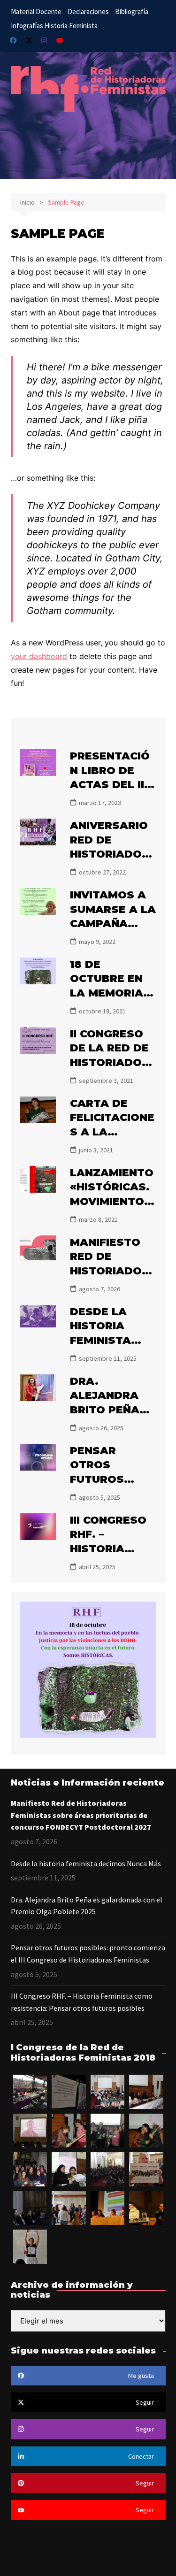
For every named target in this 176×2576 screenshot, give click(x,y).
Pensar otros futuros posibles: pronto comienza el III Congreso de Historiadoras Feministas (88, 1954)
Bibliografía (132, 11)
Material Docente (36, 11)
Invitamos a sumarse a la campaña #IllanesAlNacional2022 (113, 924)
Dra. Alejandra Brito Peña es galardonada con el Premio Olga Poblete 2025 (87, 1906)
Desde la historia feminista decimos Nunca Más (104, 1341)
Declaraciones (88, 11)
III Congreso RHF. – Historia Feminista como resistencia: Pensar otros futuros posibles (82, 2002)
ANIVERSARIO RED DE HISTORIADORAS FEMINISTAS (110, 854)
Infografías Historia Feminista (54, 26)
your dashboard (39, 656)
